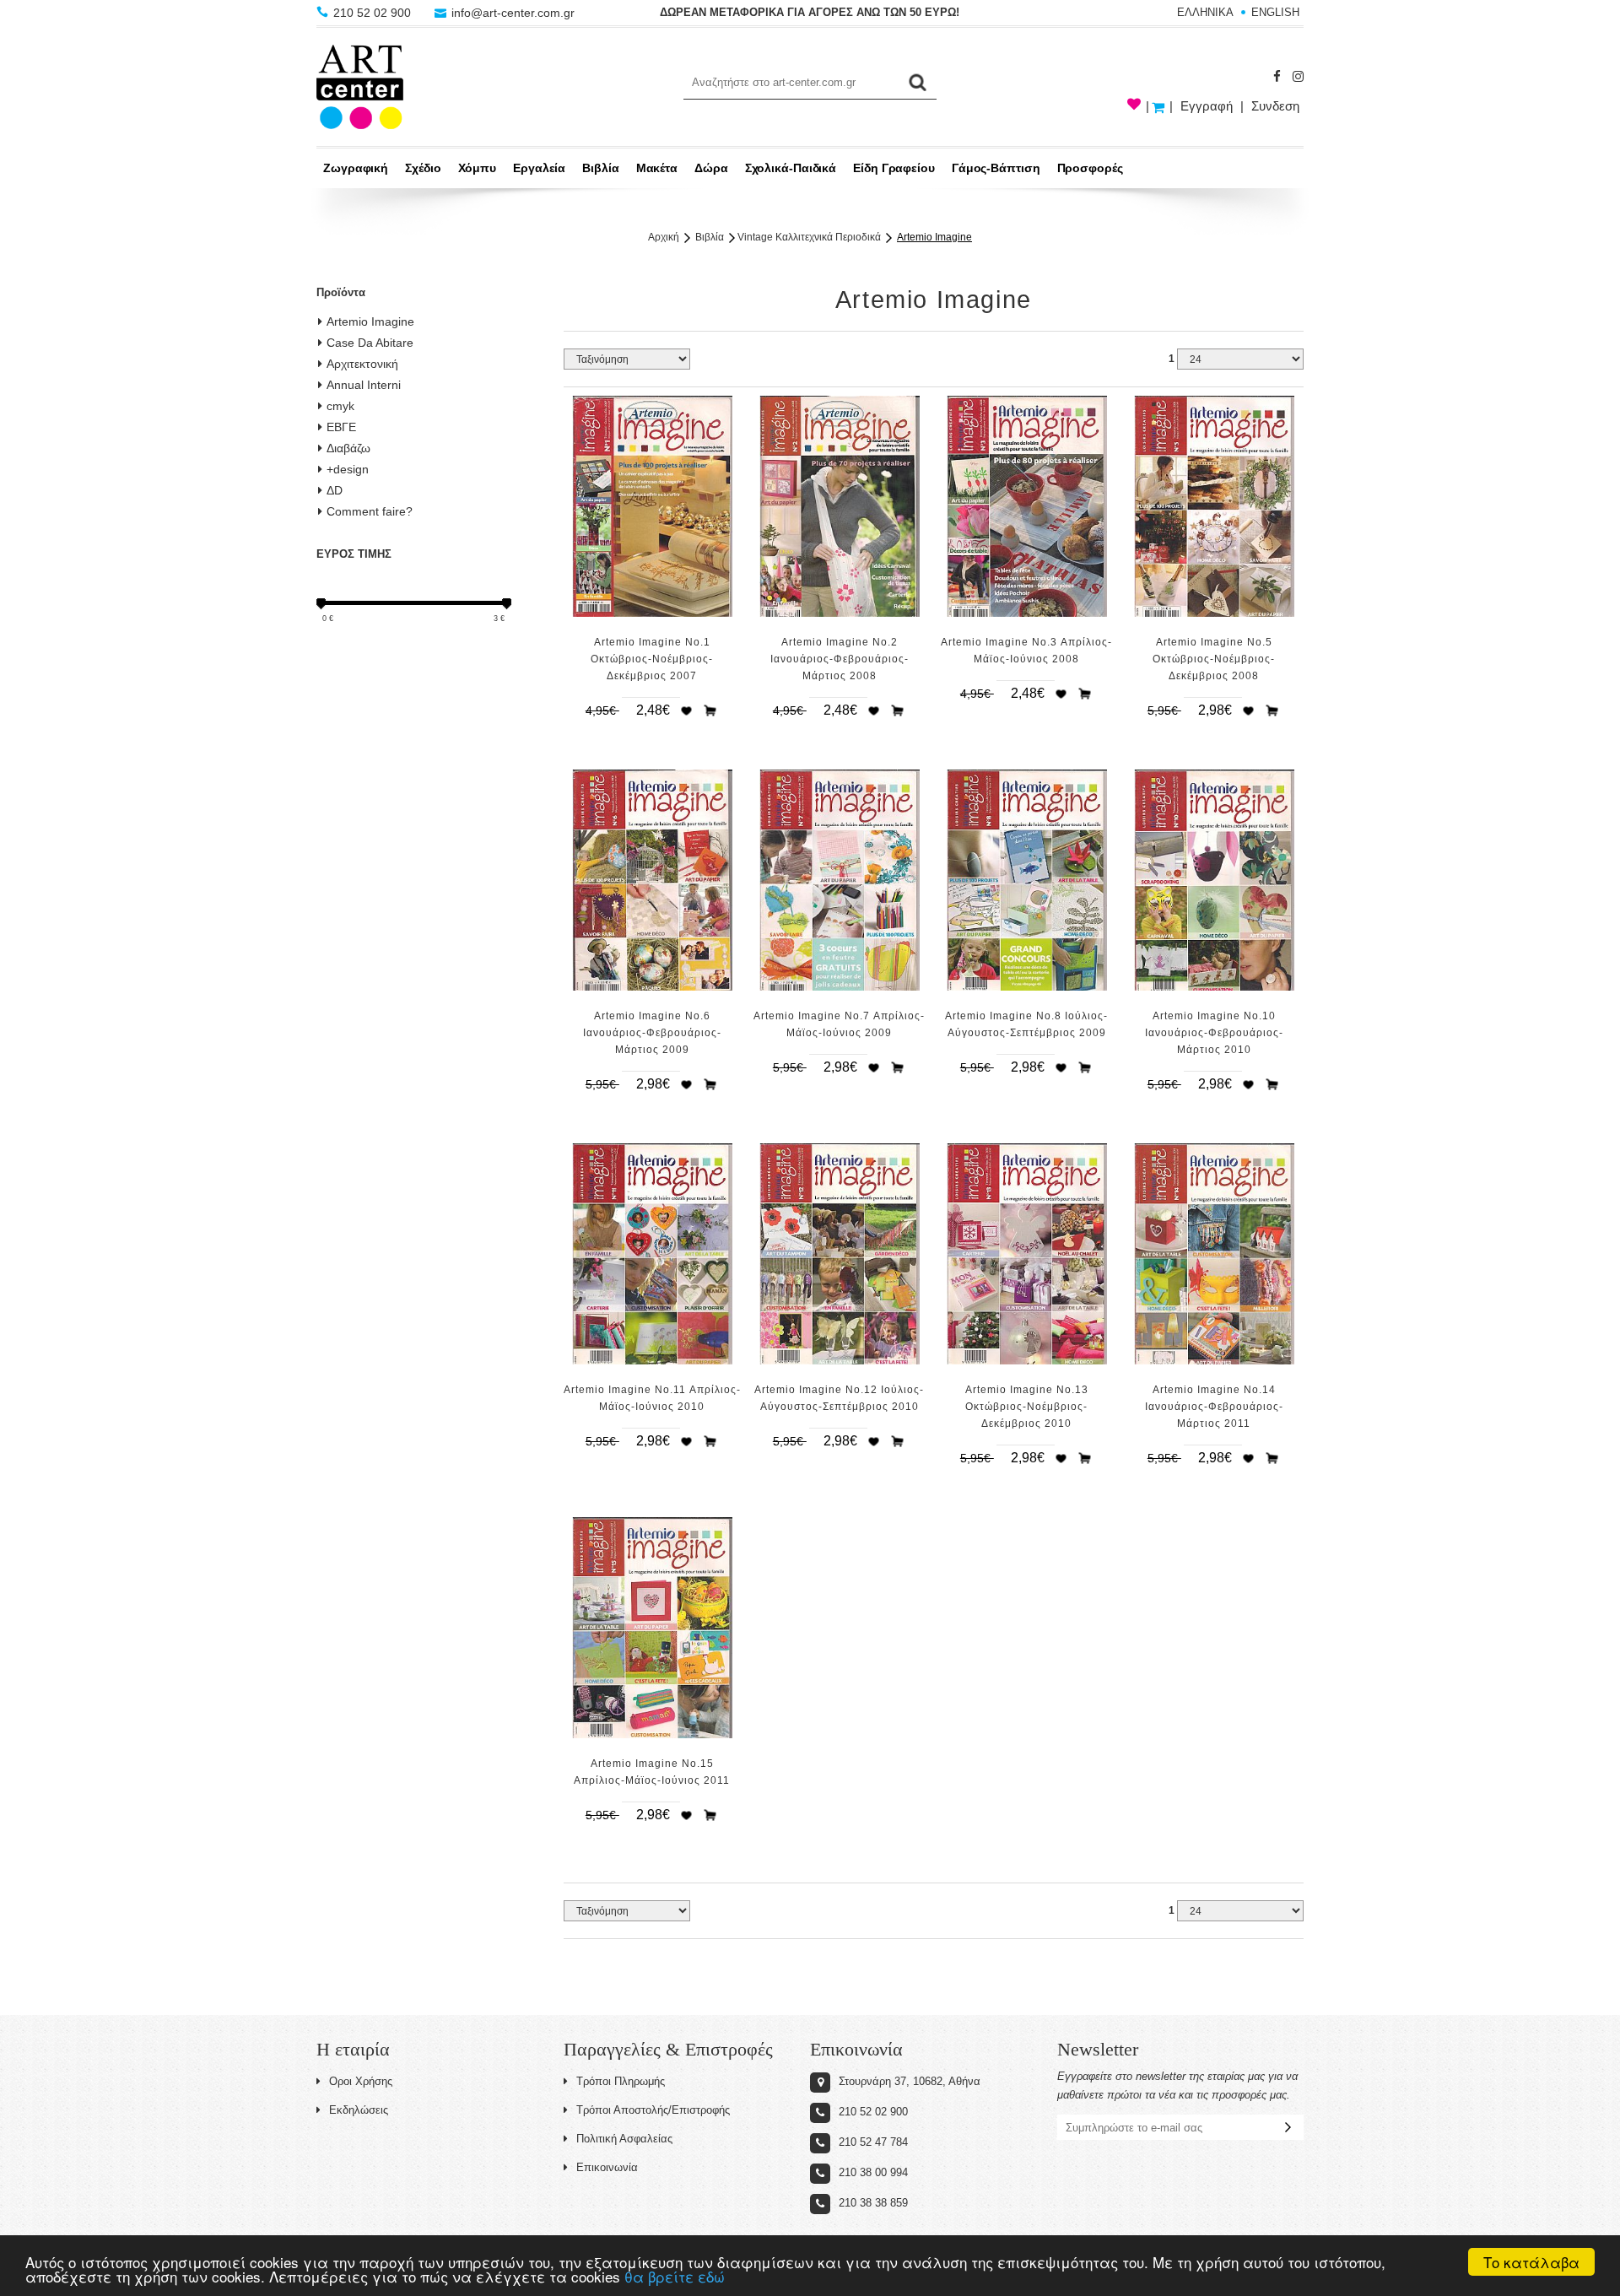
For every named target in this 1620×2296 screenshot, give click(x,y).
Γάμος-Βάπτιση (996, 168)
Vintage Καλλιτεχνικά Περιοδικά (809, 237)
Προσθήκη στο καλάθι (710, 710)
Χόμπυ (478, 168)
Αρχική (664, 237)
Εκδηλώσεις (359, 2110)
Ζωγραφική (356, 168)
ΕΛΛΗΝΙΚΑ (1205, 12)
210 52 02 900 (372, 13)
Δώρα (711, 168)
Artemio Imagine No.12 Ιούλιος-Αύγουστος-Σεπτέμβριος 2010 (839, 1398)
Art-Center (360, 87)
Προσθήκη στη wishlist (686, 710)
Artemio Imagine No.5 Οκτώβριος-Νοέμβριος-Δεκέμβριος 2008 (1214, 659)
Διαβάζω (348, 448)
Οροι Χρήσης (361, 2081)
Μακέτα (657, 168)
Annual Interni (364, 385)
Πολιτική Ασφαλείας (624, 2139)
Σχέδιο (423, 168)
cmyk (340, 406)
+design (348, 469)
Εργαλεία (539, 168)
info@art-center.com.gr (511, 13)
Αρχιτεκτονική (362, 364)
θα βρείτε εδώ (675, 2276)
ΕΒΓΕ (341, 427)
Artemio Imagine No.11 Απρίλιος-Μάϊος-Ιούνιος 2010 (652, 1398)
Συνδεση (1275, 106)
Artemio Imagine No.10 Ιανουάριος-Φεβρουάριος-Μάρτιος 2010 (1214, 1033)
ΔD (335, 490)
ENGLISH (1275, 12)
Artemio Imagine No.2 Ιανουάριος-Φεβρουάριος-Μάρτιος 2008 (840, 659)
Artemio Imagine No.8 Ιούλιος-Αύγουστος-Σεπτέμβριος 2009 (1026, 1024)
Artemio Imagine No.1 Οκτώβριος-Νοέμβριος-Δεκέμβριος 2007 (652, 659)
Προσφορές (1090, 168)
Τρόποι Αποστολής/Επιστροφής (653, 2110)
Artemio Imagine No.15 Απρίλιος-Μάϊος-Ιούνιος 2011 (652, 1772)
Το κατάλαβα (1531, 2262)
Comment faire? (370, 511)
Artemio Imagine (370, 321)
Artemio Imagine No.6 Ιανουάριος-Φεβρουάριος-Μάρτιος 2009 (652, 1033)
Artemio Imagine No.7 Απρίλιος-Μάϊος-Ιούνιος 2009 (839, 1024)
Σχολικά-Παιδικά (791, 168)
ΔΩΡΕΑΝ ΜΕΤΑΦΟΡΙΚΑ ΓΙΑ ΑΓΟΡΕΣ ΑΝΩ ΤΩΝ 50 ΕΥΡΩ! (810, 12)
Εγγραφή (1207, 106)
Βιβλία (600, 168)
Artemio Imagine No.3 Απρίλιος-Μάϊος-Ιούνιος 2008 (1026, 651)
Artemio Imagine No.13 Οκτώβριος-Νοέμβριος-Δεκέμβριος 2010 (1027, 1407)
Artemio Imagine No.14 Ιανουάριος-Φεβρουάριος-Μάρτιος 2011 (1214, 1407)
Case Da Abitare (370, 343)
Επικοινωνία (607, 2167)
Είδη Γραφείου (894, 168)
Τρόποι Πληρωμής (621, 2081)
